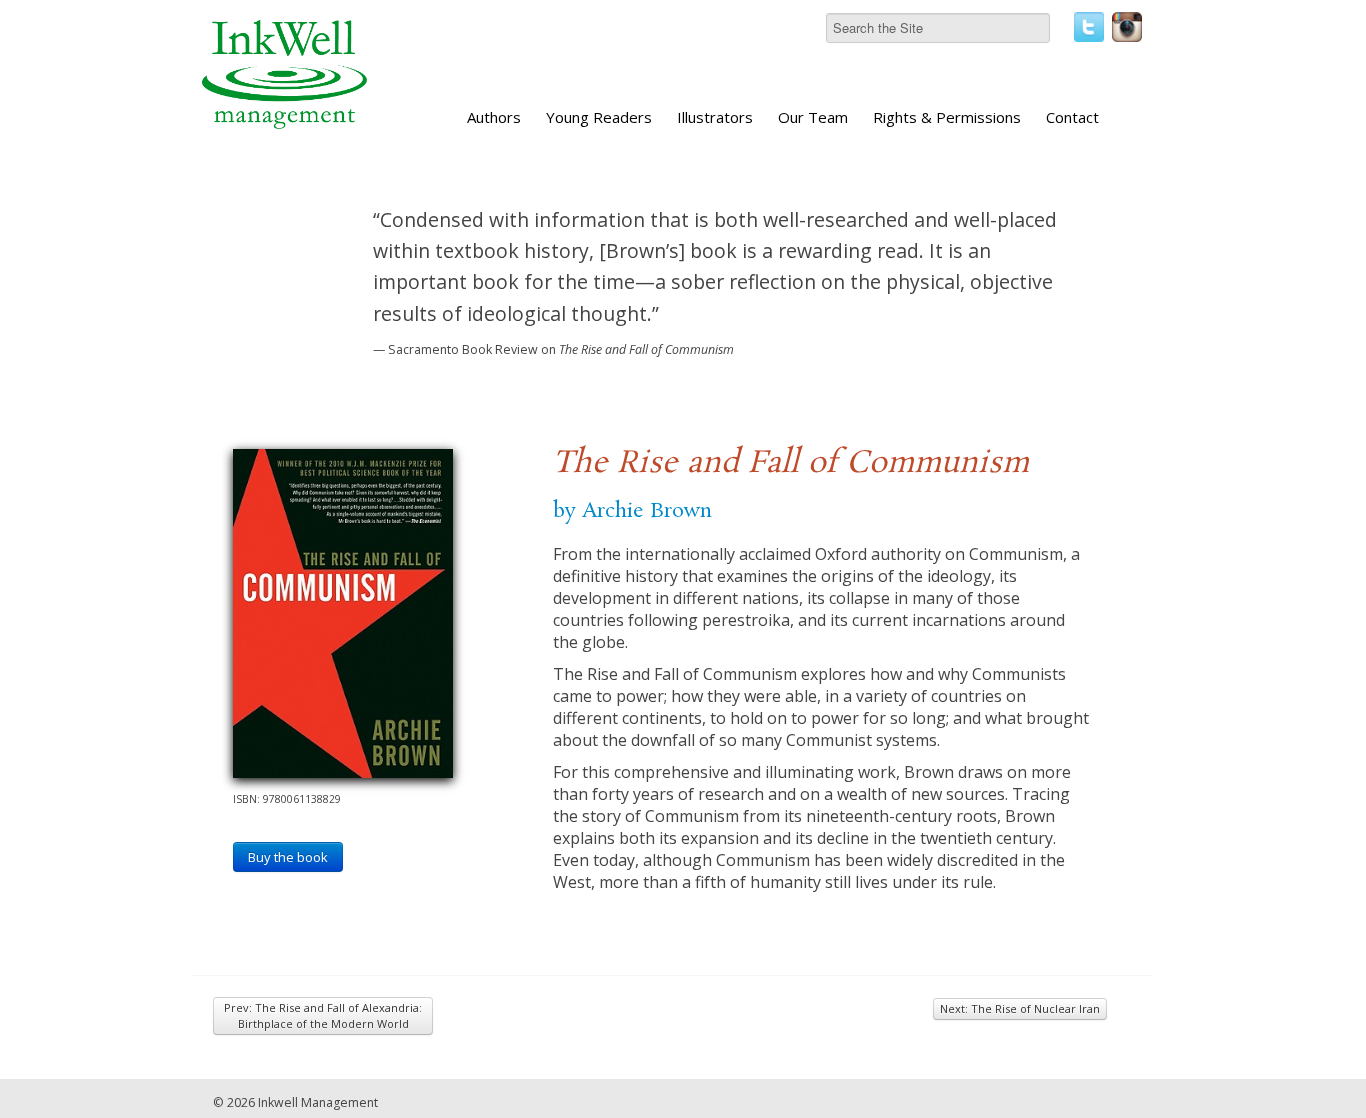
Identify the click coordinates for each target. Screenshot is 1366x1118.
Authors (494, 117)
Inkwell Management (318, 1102)
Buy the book (288, 857)
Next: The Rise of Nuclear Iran (1020, 1008)
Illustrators (715, 117)
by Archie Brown (632, 511)
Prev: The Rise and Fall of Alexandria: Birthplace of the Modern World (323, 1015)
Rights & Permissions (947, 117)
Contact (1072, 117)
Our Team (813, 117)
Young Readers (599, 117)
